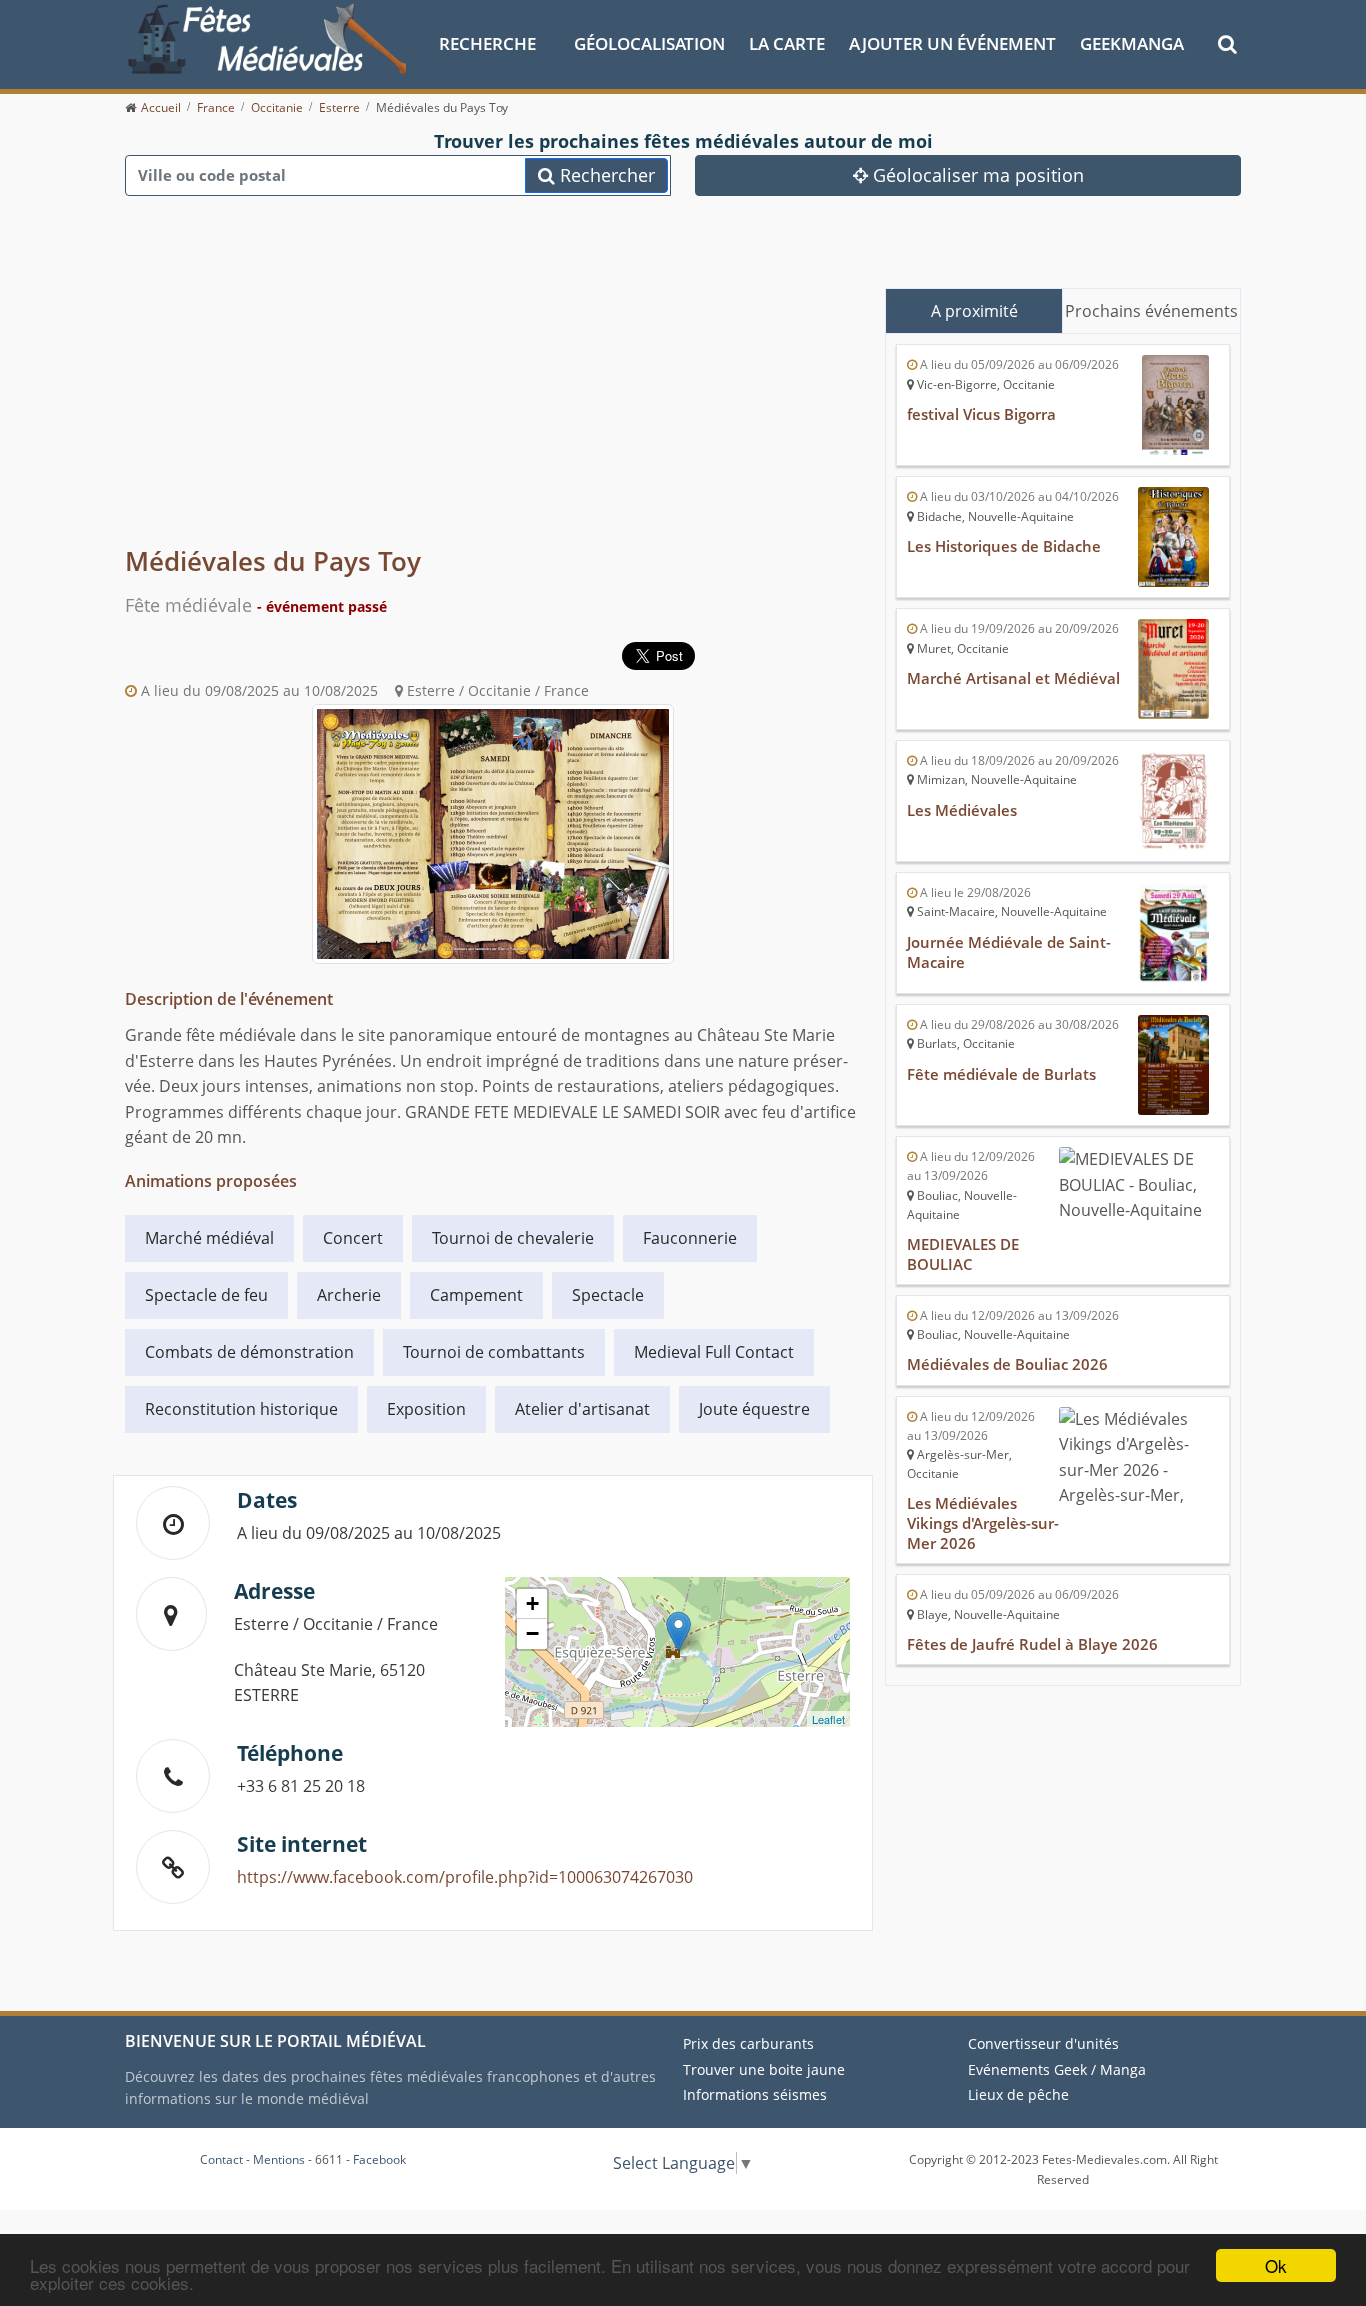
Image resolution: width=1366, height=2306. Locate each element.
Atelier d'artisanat (582, 1409)
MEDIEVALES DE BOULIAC (963, 1254)
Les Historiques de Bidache (1004, 546)
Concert (353, 1238)
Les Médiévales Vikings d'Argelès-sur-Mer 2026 (983, 1523)
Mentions (279, 2159)
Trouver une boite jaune (764, 2069)
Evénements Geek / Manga (1057, 2069)
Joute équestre (754, 1409)
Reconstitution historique (241, 1409)
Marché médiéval (209, 1238)
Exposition (426, 1409)
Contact (221, 2159)
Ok (1276, 2265)
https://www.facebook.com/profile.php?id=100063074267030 (465, 1877)
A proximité (974, 311)
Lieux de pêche (1018, 2094)
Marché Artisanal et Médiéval (1013, 678)
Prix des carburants (748, 2043)
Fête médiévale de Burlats (1001, 1074)
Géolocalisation (649, 43)
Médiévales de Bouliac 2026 (1007, 1364)
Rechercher (605, 175)
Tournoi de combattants (494, 1352)
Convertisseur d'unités (1043, 2043)
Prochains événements (1151, 311)
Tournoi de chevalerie (513, 1238)
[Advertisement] (493, 390)
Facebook (379, 2159)
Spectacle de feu (206, 1295)
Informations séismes (755, 2094)
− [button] (532, 1633)
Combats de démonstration (249, 1352)
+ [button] (532, 1603)
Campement (476, 1295)
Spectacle (608, 1295)
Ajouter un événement (952, 43)
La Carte (787, 43)
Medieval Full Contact (714, 1352)
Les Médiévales (962, 810)
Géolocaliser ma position (976, 175)
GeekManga (1132, 43)
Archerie (349, 1295)
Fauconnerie (690, 1238)
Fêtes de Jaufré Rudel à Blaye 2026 (1032, 1644)
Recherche (487, 43)
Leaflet (828, 1719)
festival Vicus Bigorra (981, 414)
